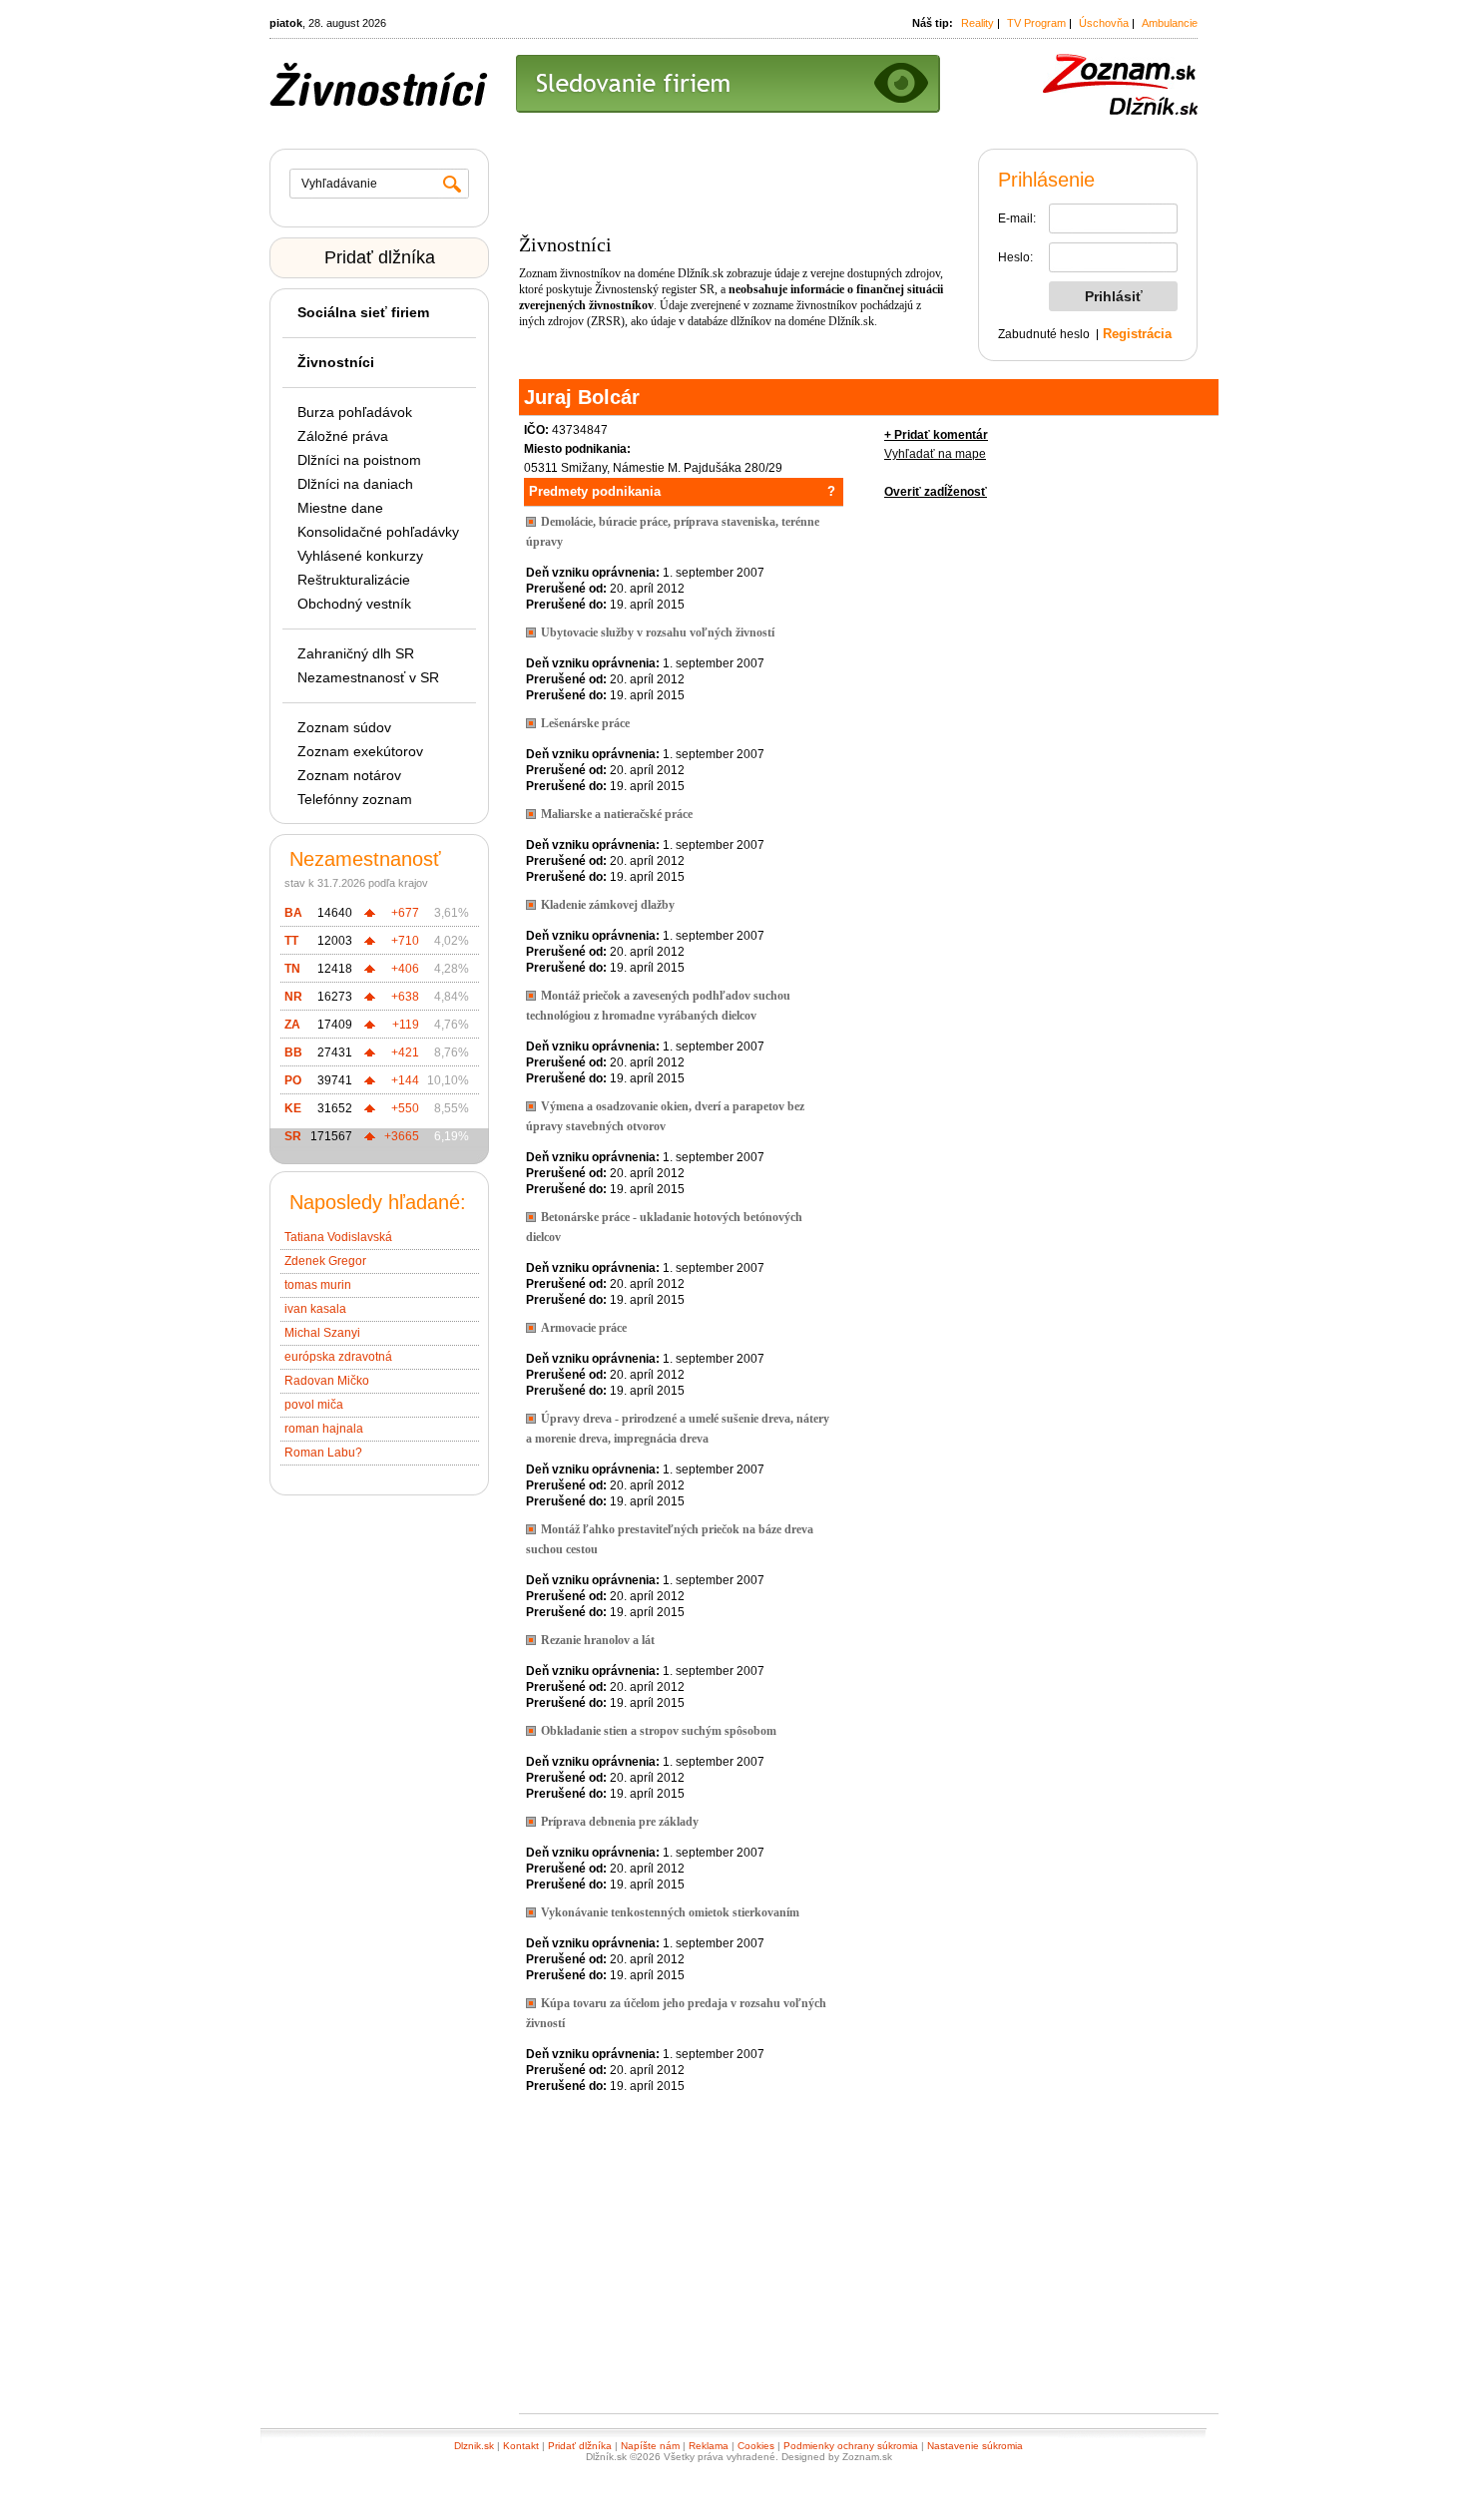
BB (293, 1052)
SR (293, 1136)
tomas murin (318, 1285)
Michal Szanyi (322, 1333)
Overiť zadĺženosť (936, 492)
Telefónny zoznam (355, 799)
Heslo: (1015, 257)
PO (293, 1080)
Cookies (756, 2446)
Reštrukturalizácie (354, 580)
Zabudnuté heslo (1044, 334)
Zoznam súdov (344, 727)
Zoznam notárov (349, 775)
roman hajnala (324, 1429)
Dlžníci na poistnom (359, 460)
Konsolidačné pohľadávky (378, 532)
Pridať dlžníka (380, 257)
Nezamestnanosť (365, 859)
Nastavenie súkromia (975, 2446)
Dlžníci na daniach (355, 484)
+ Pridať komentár (936, 435)
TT (291, 941)
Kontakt (521, 2446)
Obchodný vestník (354, 604)
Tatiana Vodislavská (338, 1237)
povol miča (314, 1405)
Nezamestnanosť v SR (368, 677)
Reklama (709, 2446)
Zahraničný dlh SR (356, 653)
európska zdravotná (338, 1357)
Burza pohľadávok (355, 412)
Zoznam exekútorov (360, 751)
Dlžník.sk (701, 273)
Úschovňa (1104, 23)
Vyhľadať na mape (935, 454)
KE (293, 1108)
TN (292, 969)
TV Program (1036, 23)
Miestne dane (340, 508)
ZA (292, 1025)
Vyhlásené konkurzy (360, 556)
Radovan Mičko (327, 1381)
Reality (978, 23)
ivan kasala (315, 1309)
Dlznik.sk (474, 2446)
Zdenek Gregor (325, 1261)
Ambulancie (1170, 23)
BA (293, 913)
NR (293, 997)
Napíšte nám (650, 2446)
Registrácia (1137, 334)
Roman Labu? (323, 1453)
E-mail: (1017, 218)
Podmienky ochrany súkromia (851, 2446)
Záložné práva (343, 436)
